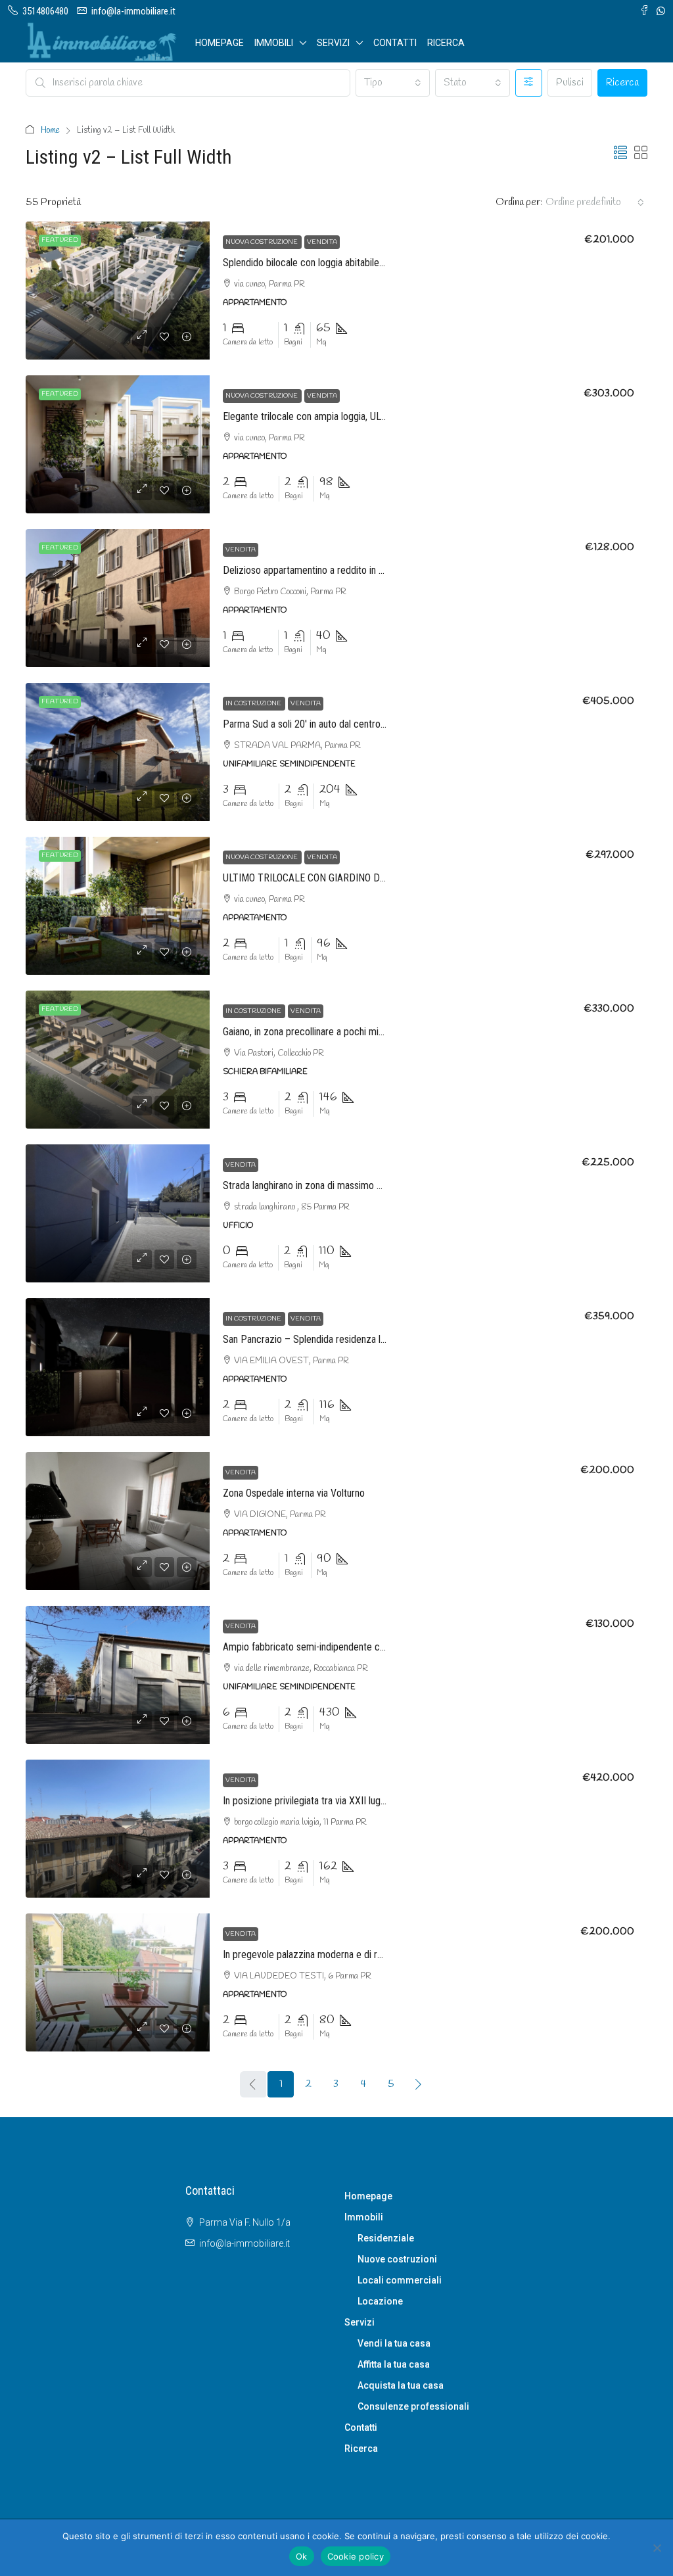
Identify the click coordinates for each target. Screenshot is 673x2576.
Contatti (395, 43)
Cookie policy (356, 2556)
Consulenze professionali (413, 2406)
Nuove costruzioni (397, 2259)
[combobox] (393, 83)
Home (50, 130)
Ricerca (446, 43)
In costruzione (254, 704)
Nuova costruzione (262, 242)
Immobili (274, 43)
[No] (657, 2548)
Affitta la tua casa (394, 2364)
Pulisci (570, 83)
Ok (302, 2556)
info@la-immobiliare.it (244, 2243)
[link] (118, 291)
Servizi (333, 43)
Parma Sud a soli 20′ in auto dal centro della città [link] (323, 724)
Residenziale (386, 2238)
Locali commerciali (400, 2280)
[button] (620, 154)
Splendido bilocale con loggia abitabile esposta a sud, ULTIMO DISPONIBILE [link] (379, 263)
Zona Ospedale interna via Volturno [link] (294, 1493)
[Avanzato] (529, 83)
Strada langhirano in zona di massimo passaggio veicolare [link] (340, 1185)
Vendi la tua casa (394, 2343)
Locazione (380, 2301)
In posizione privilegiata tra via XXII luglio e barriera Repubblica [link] (351, 1801)
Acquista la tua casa (401, 2385)
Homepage (220, 43)
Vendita (322, 242)
